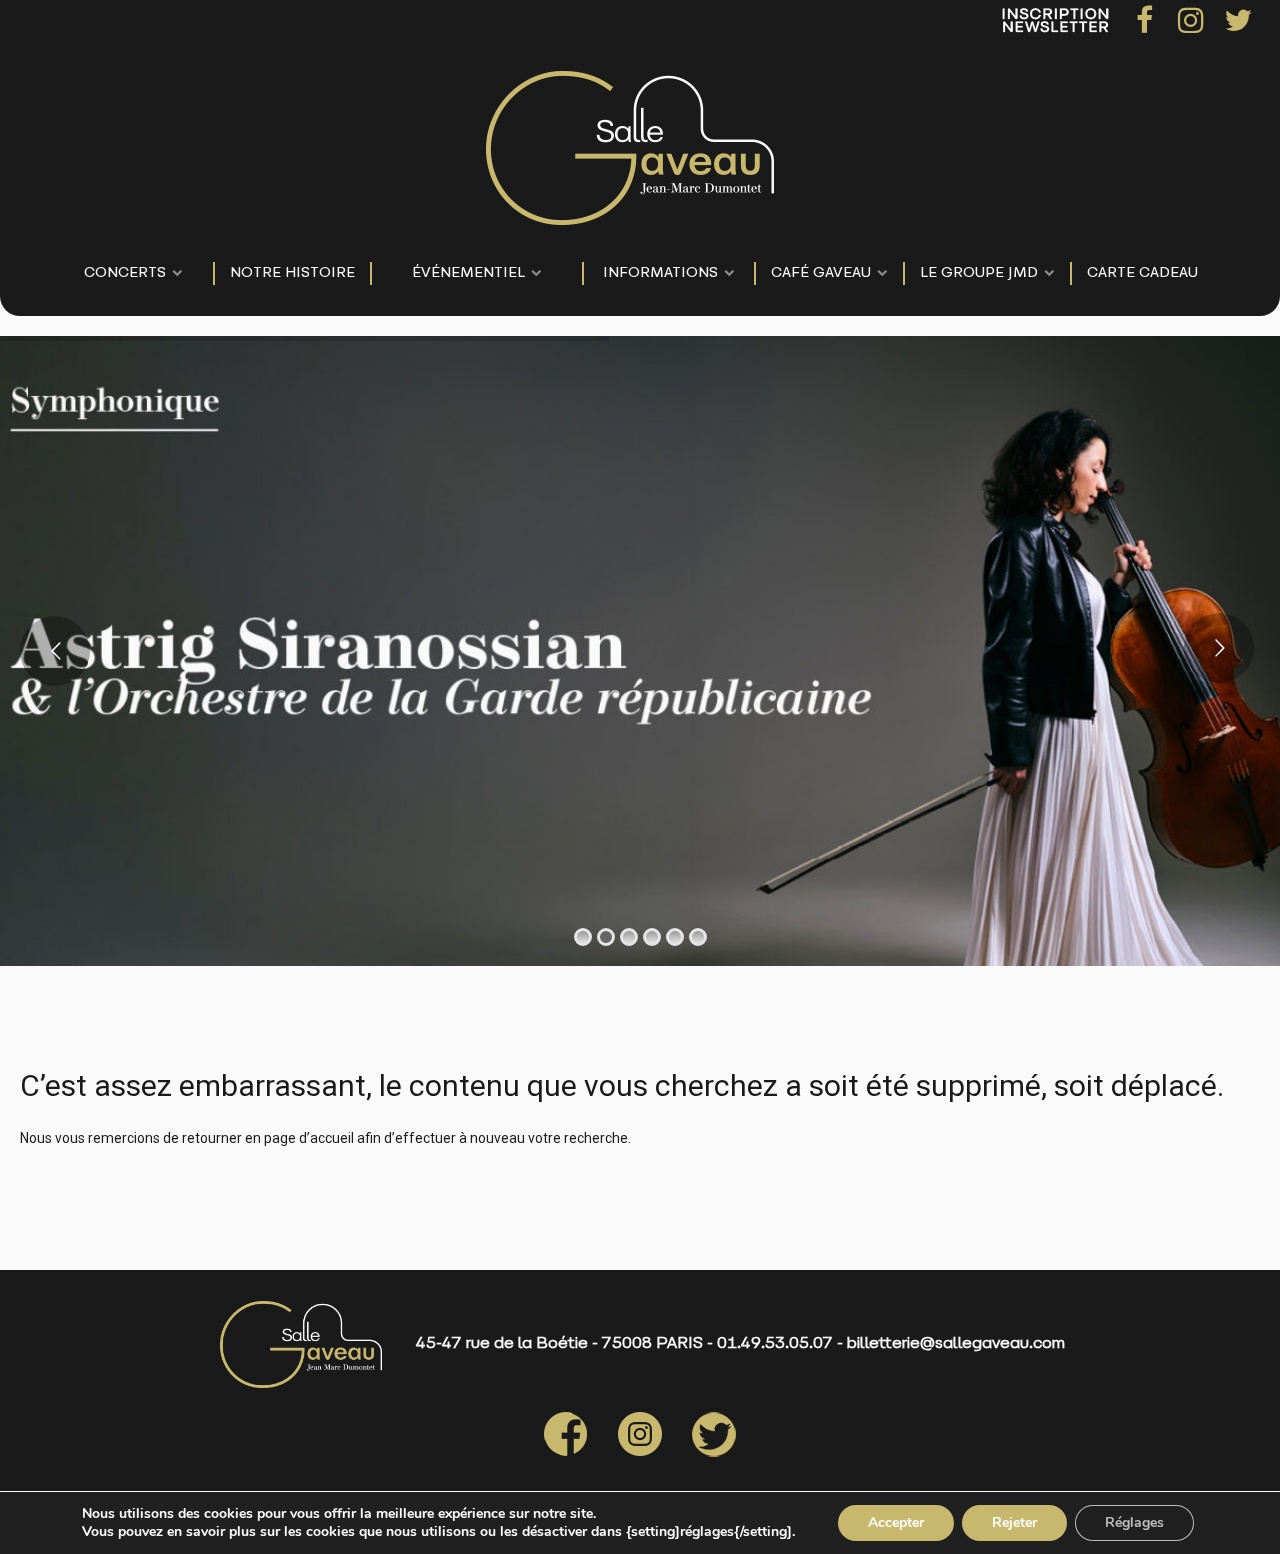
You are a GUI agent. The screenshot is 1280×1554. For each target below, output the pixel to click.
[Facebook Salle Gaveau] (566, 1453)
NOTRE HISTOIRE (292, 273)
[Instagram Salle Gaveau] (625, 1453)
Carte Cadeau (1142, 273)
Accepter (896, 1522)
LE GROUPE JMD (979, 273)
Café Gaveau (821, 273)
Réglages (1134, 1522)
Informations (660, 273)
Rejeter (1014, 1522)
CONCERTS (125, 273)
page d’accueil (309, 1138)
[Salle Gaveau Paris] (630, 142)
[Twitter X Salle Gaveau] (699, 1453)
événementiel (468, 273)
